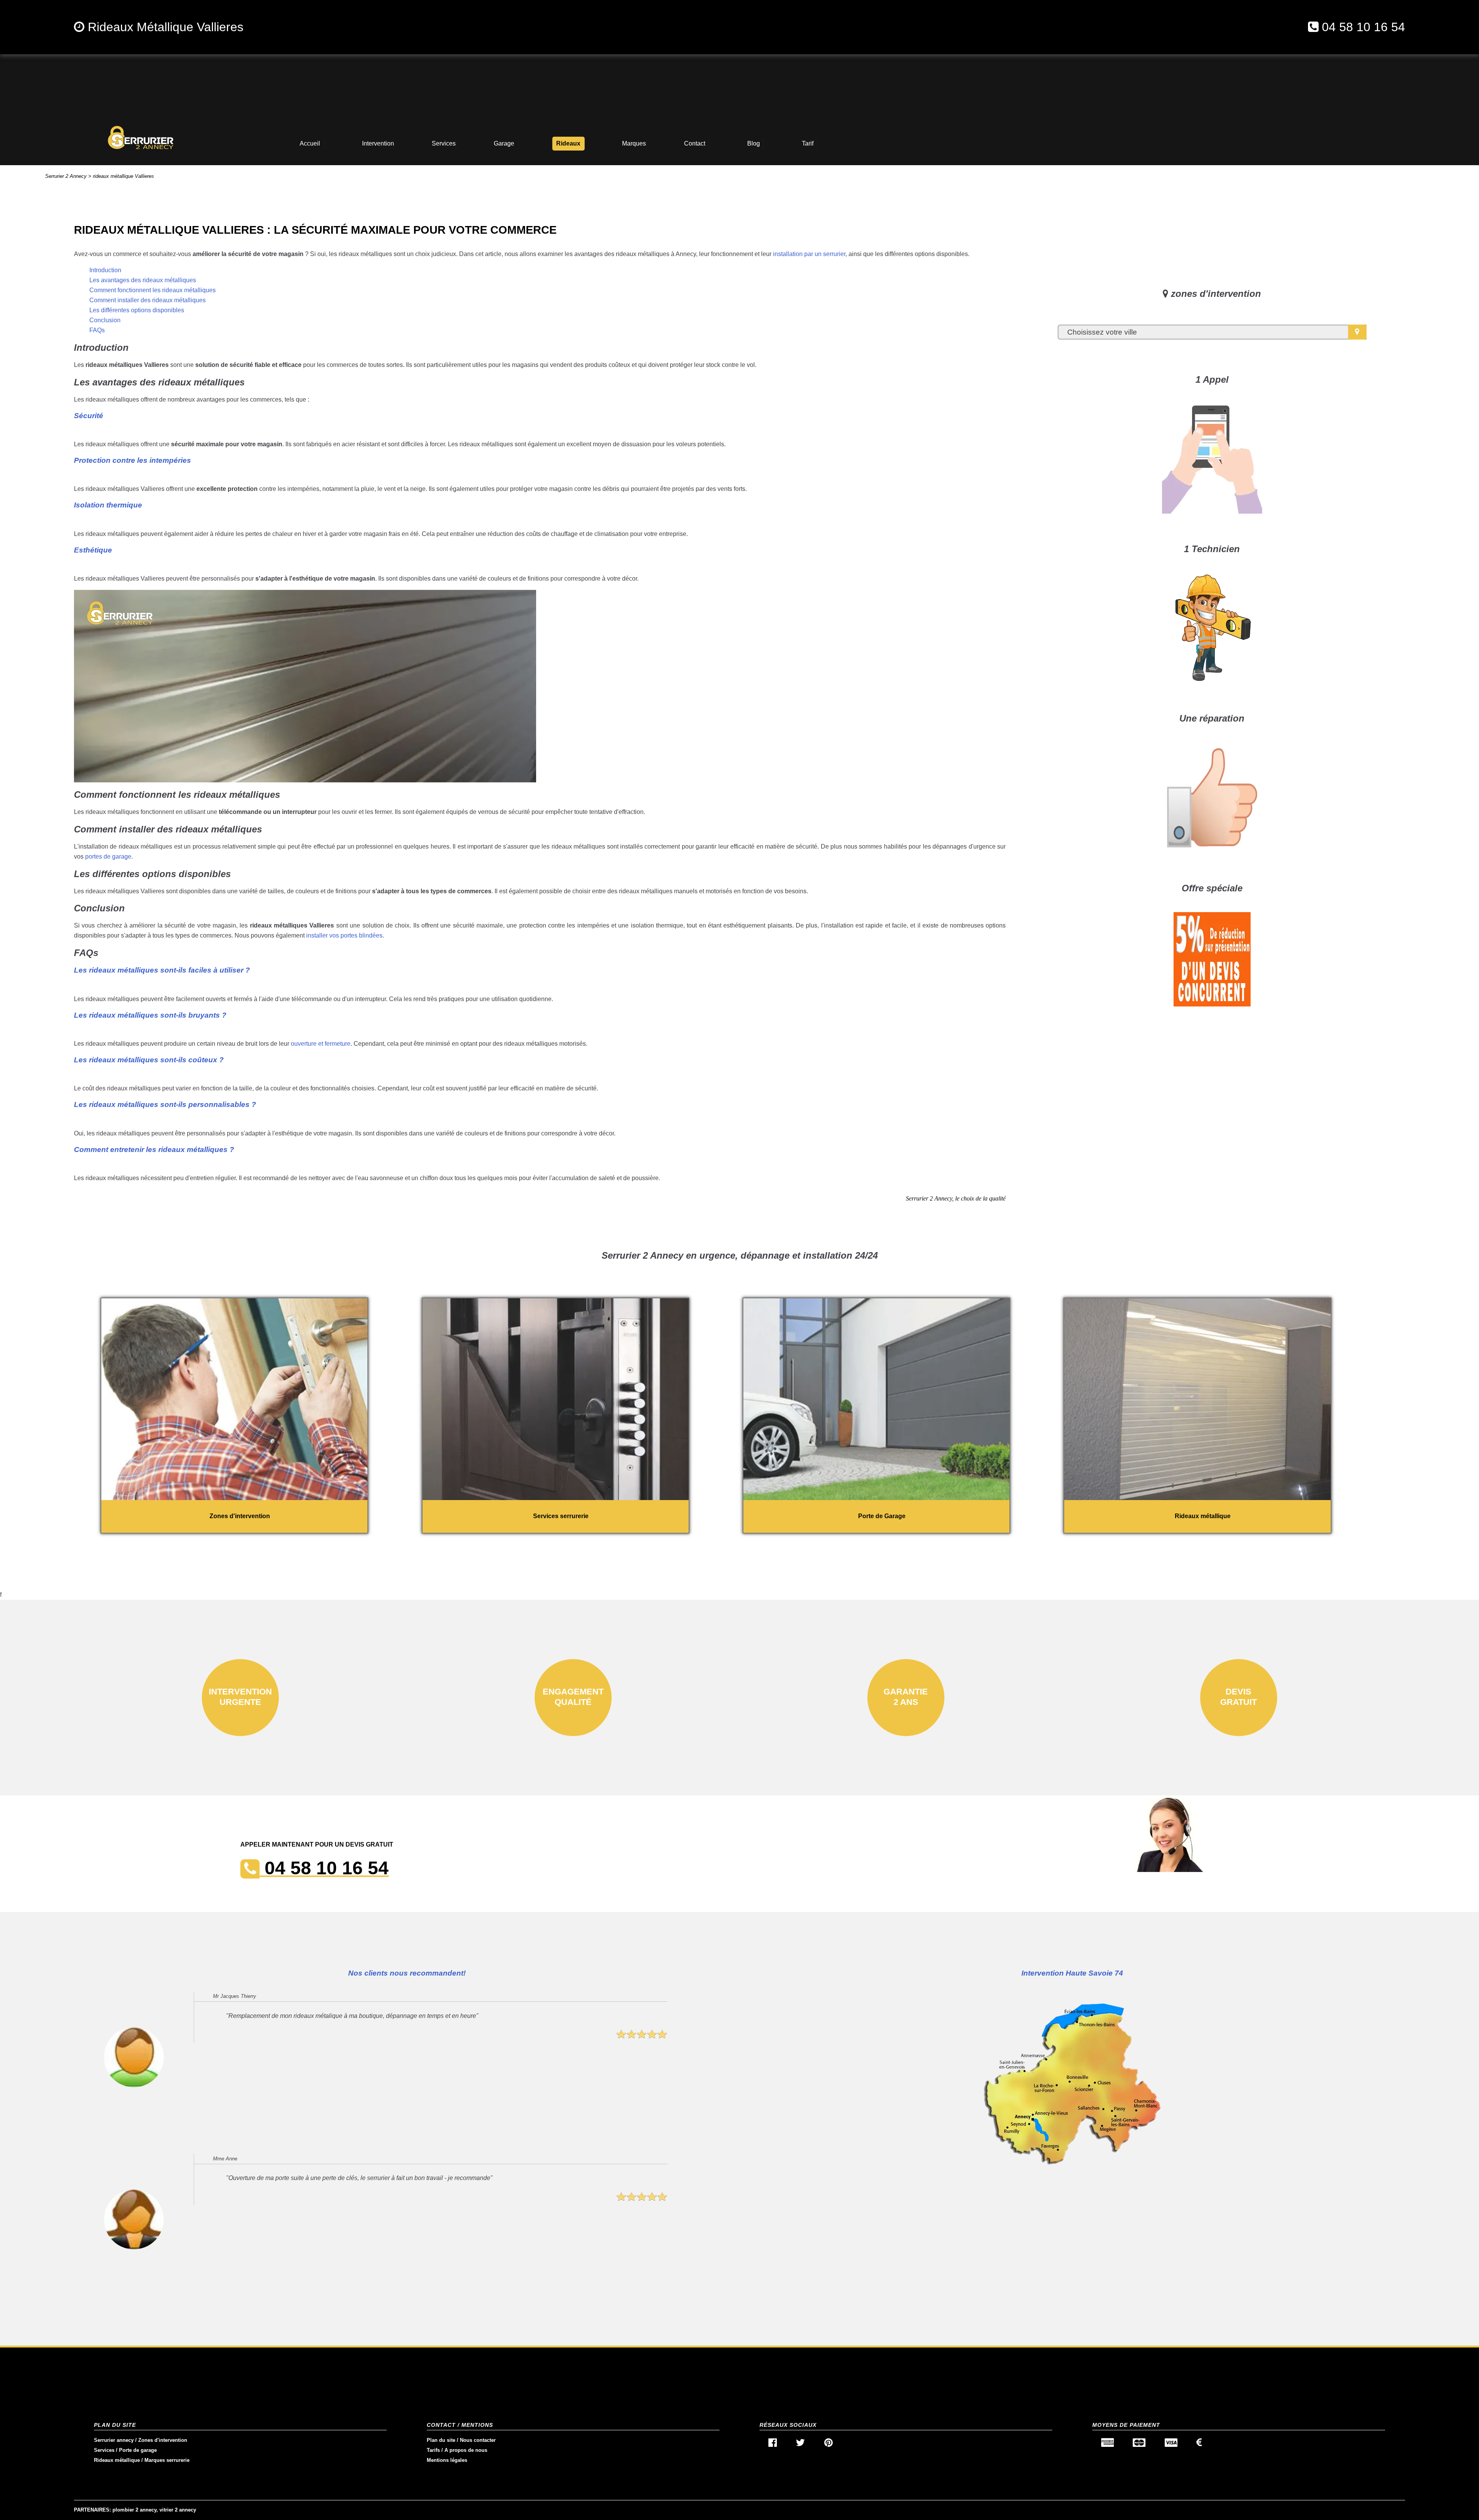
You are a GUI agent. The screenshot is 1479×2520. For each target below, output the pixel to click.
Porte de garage (138, 2450)
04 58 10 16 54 (1363, 27)
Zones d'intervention (163, 2440)
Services (104, 2450)
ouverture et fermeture (321, 1044)
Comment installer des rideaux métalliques (148, 300)
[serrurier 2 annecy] (141, 137)
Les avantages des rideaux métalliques (143, 280)
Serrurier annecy (114, 2440)
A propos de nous (466, 2450)
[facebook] (773, 2444)
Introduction (105, 270)
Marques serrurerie (167, 2460)
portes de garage (108, 856)
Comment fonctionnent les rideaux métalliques (153, 290)
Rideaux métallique (117, 2460)
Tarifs (433, 2450)
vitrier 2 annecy (178, 2510)
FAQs (97, 330)
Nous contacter (478, 2440)
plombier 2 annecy (134, 2510)
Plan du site (441, 2440)
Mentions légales (447, 2460)
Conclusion (105, 320)
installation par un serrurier (809, 254)
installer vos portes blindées (344, 935)
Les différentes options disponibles (137, 310)
